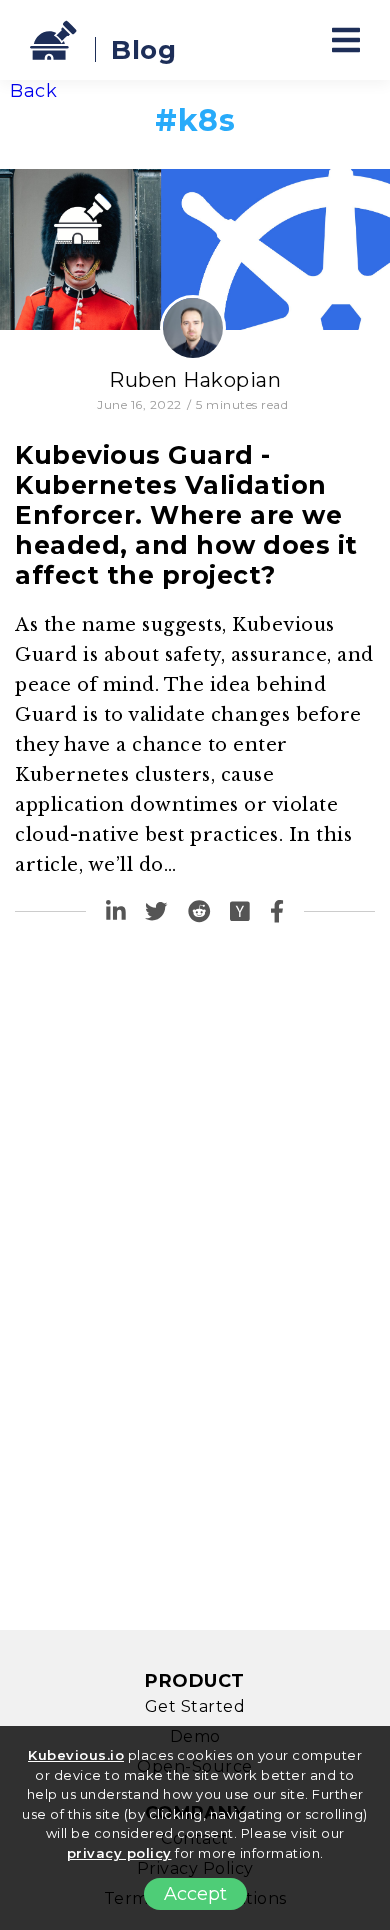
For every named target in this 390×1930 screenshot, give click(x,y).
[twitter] (156, 911)
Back (33, 91)
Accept (195, 1894)
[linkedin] (116, 911)
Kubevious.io (76, 1755)
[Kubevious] (55, 40)
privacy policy (119, 1853)
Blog (143, 49)
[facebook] (277, 911)
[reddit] (199, 911)
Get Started (195, 1706)
